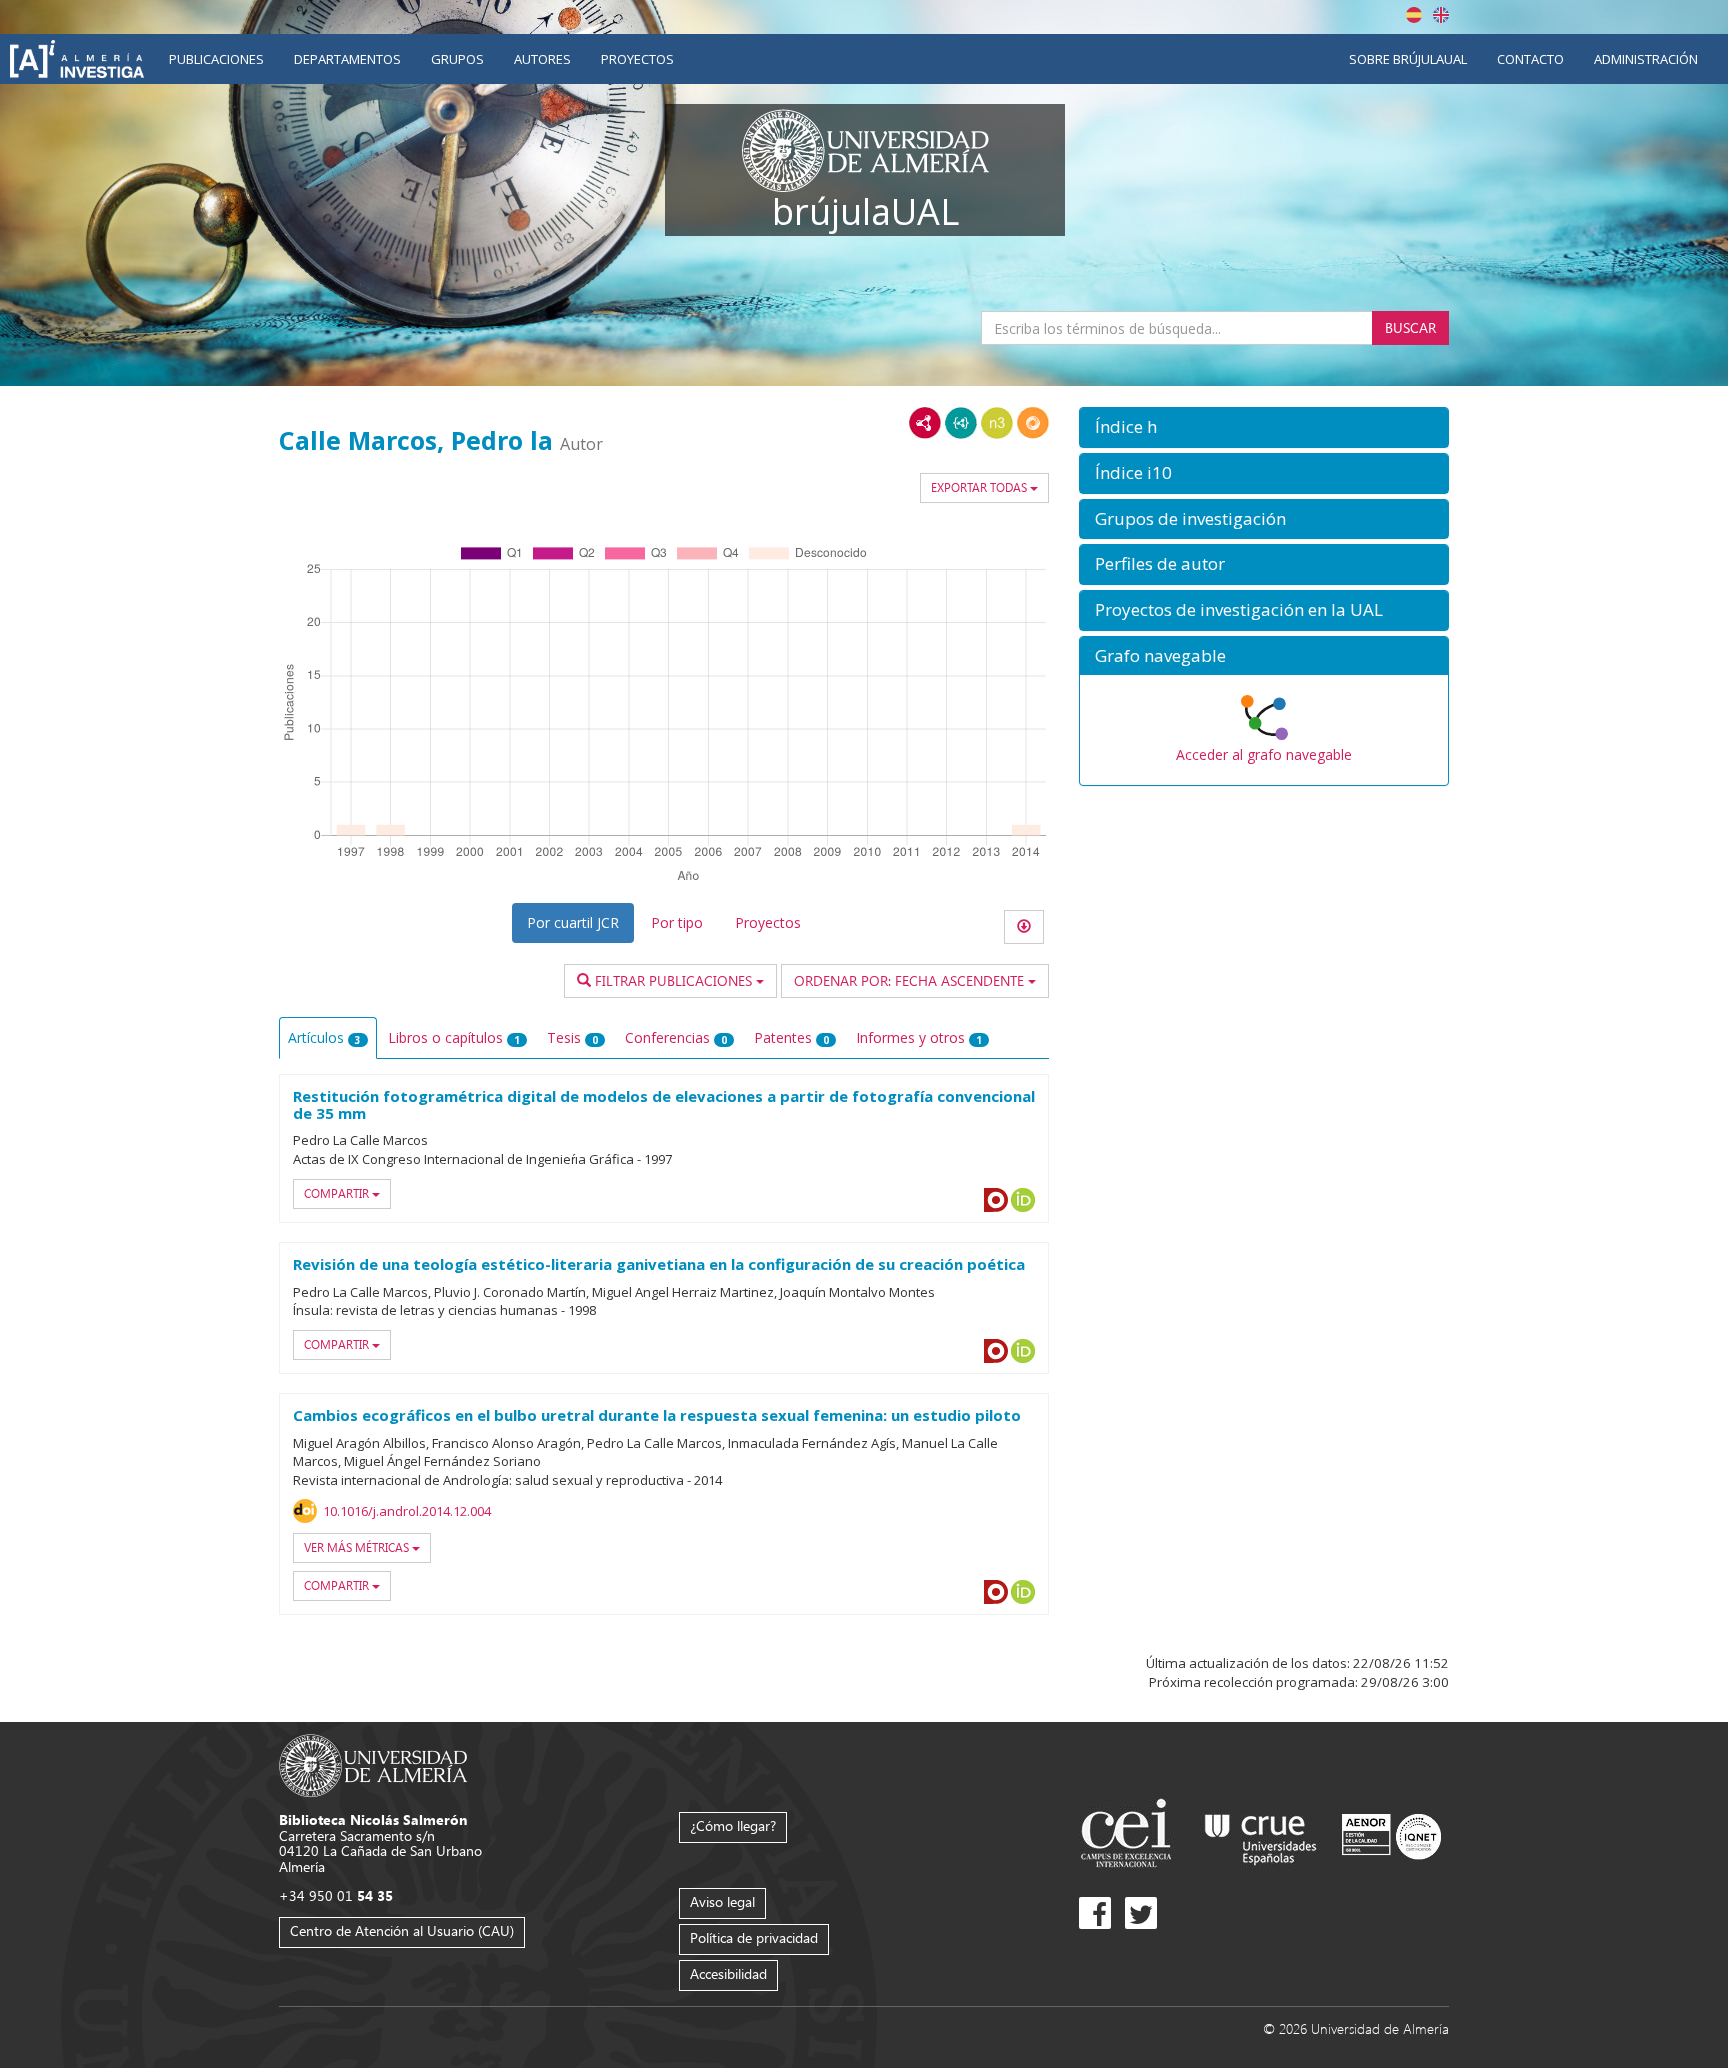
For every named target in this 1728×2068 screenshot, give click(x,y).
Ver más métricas (358, 1547)
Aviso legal (722, 1901)
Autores (542, 59)
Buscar (1410, 327)
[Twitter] (1141, 1913)
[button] (1264, 427)
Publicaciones (216, 59)
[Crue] (1261, 1835)
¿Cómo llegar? (733, 1825)
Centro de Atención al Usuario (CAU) (402, 1930)
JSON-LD (961, 423)
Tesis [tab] (572, 1037)
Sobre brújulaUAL (1408, 59)
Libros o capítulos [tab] (454, 1037)
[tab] (1264, 427)
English (1441, 15)
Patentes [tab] (791, 1037)
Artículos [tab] (324, 1037)
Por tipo (677, 922)
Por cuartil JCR (573, 922)
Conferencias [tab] (676, 1037)
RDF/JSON (1033, 423)
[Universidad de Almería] (373, 1764)
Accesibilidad (728, 1973)
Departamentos (347, 59)
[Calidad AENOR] (1391, 1835)
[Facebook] (1095, 1913)
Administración (1646, 59)
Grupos (457, 59)
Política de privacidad (754, 1937)
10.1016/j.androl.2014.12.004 (407, 1511)
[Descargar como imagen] (1024, 927)
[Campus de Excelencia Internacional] (1129, 1835)
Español (1414, 15)
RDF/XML (925, 423)
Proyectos (637, 59)
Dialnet (996, 1200)
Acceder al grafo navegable (1264, 754)
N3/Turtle (997, 423)
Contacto (1530, 59)
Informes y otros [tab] (919, 1037)
